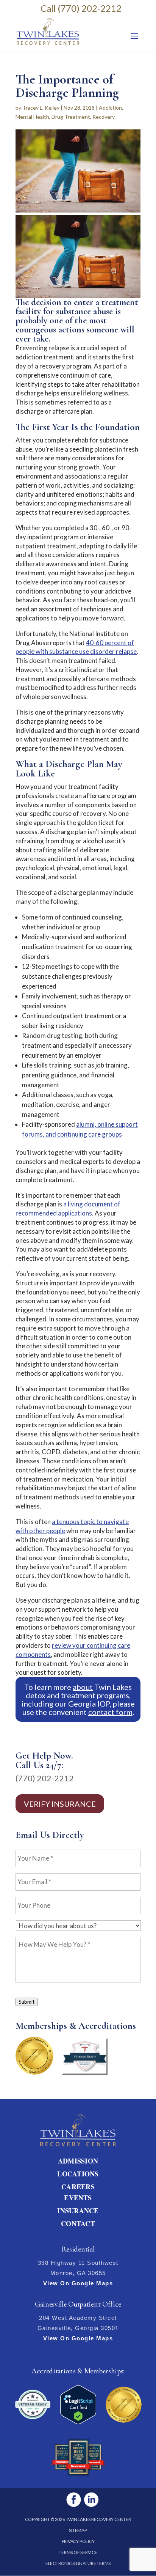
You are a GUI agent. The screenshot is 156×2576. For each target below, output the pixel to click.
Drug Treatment (71, 117)
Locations (78, 2174)
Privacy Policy (78, 2541)
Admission (78, 2161)
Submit (27, 2002)
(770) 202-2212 (45, 1778)
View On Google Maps (78, 2283)
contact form (110, 1712)
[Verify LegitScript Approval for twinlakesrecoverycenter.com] (78, 2422)
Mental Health (32, 117)
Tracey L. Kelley (41, 108)
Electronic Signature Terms (78, 2563)
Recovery (104, 117)
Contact (78, 2223)
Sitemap (78, 2530)
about (83, 1687)
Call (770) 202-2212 (81, 8)
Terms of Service (78, 2552)
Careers (78, 2187)
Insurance (78, 2211)
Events (78, 2198)
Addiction (110, 108)
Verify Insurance (60, 1804)
